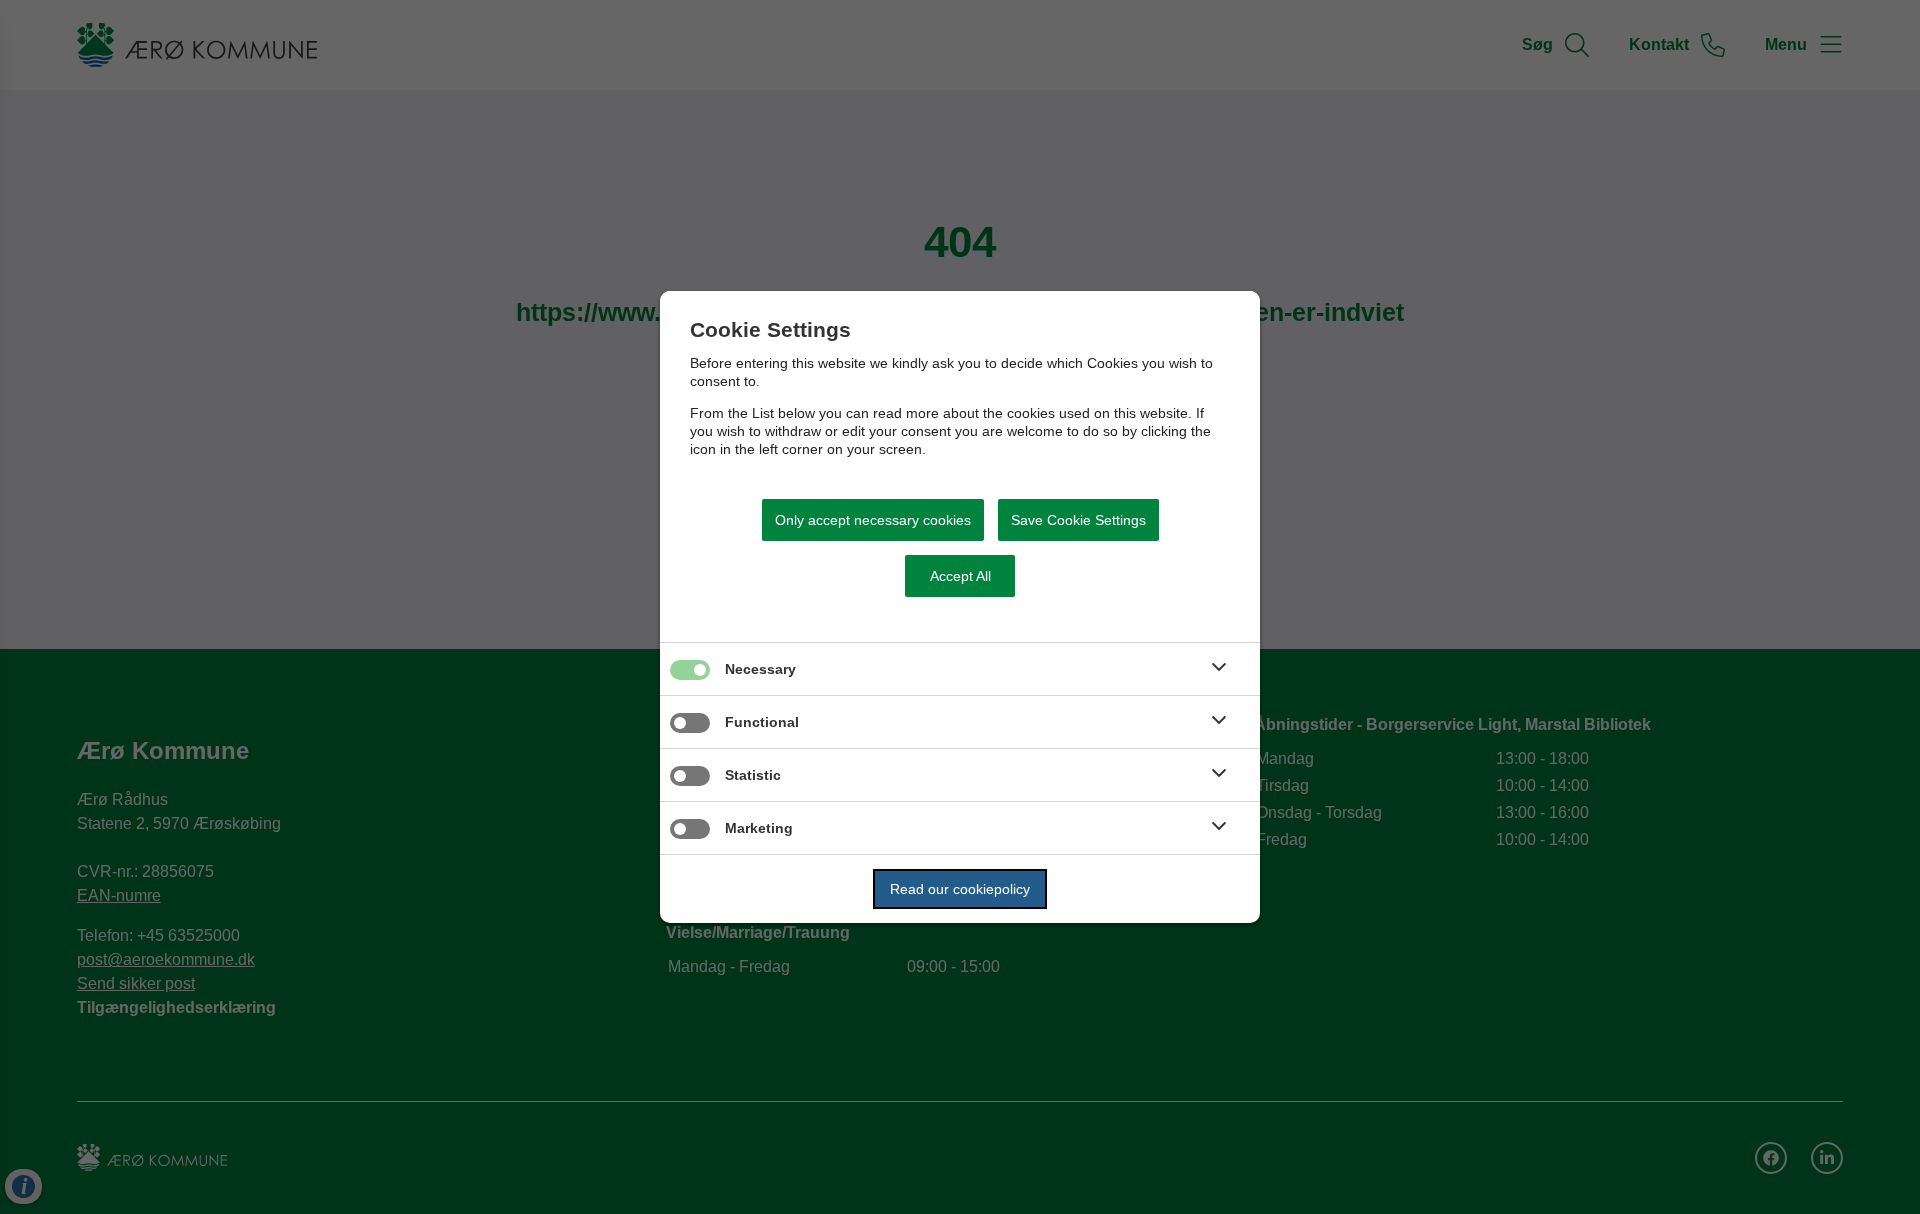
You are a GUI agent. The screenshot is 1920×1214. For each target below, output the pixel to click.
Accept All (960, 576)
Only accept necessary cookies (873, 520)
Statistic (753, 775)
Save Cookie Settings (1078, 520)
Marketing (759, 828)
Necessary (760, 669)
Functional (762, 722)
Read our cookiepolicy (960, 889)
